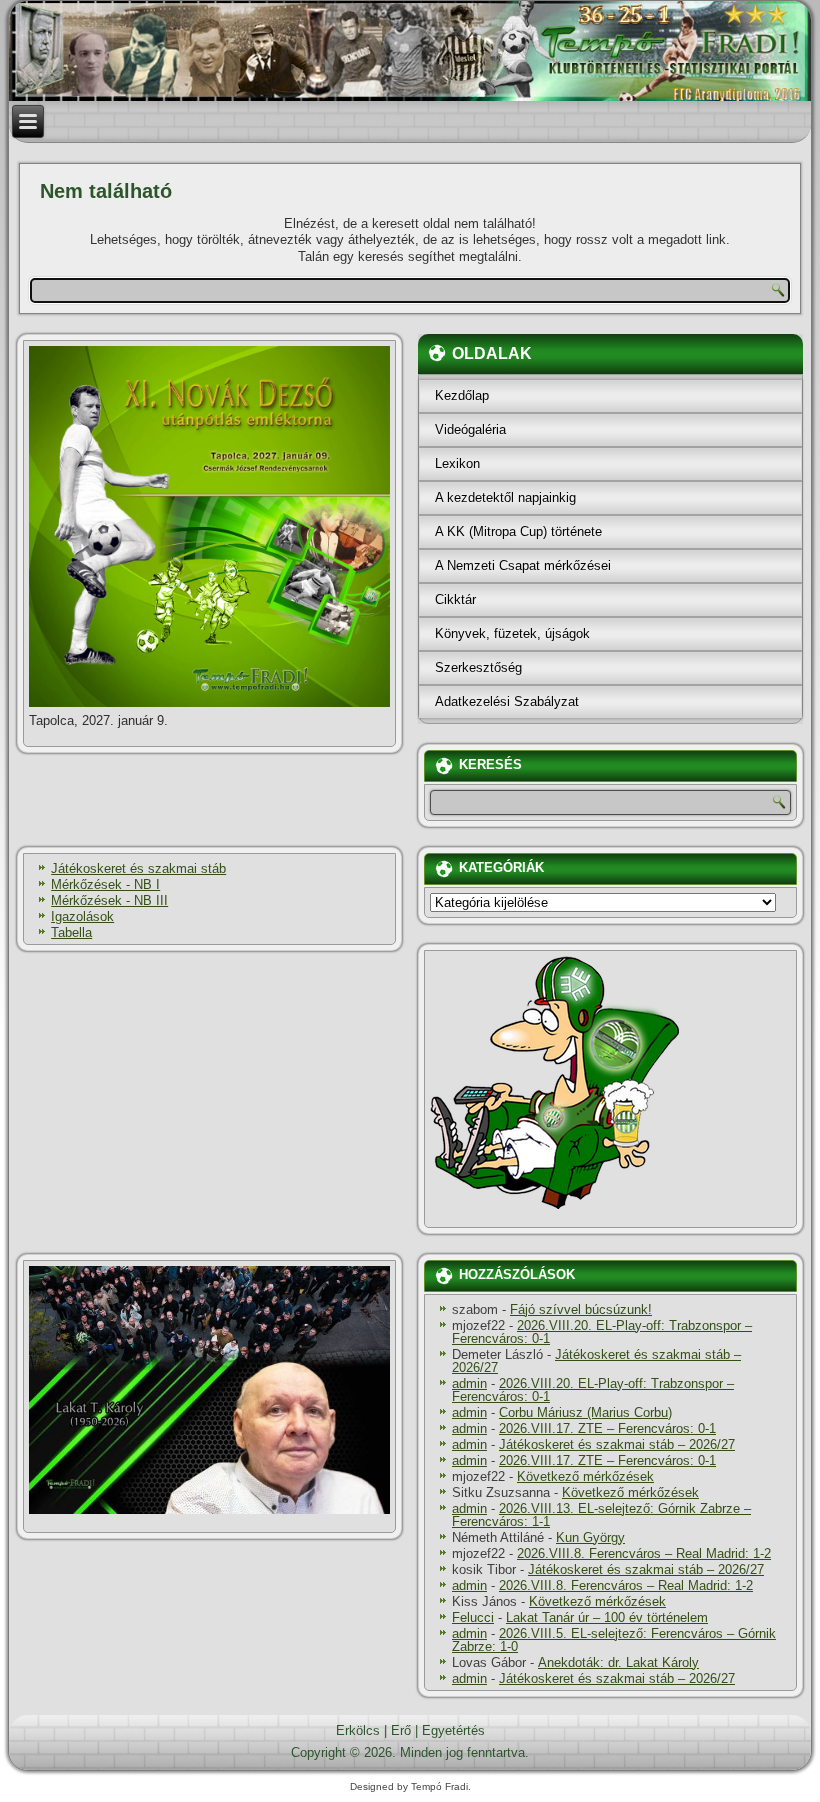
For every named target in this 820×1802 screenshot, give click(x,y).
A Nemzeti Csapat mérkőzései (523, 565)
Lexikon (457, 463)
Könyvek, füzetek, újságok (512, 633)
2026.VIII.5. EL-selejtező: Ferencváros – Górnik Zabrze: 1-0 (614, 1640)
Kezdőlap (462, 395)
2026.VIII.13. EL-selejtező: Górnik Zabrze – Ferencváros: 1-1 (601, 1515)
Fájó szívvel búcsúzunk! (581, 1309)
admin (469, 1383)
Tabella (71, 932)
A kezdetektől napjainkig (505, 497)
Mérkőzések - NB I (105, 884)
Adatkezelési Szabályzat (507, 701)
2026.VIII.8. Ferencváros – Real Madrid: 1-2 (644, 1553)
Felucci (473, 1617)
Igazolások (82, 916)
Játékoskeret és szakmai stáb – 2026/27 (596, 1361)
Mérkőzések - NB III (109, 900)
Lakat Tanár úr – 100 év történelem (607, 1617)
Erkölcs (358, 1730)
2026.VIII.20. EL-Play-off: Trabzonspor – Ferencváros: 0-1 (602, 1332)
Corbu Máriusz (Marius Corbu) (585, 1412)
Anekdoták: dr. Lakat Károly (618, 1662)
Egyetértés (453, 1730)
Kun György (590, 1537)
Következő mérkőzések (585, 1476)
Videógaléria (470, 429)
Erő (401, 1730)
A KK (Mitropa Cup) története (518, 531)
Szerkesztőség (478, 667)
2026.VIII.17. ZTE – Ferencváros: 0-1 (607, 1428)
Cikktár (455, 599)
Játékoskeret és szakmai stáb (138, 868)
